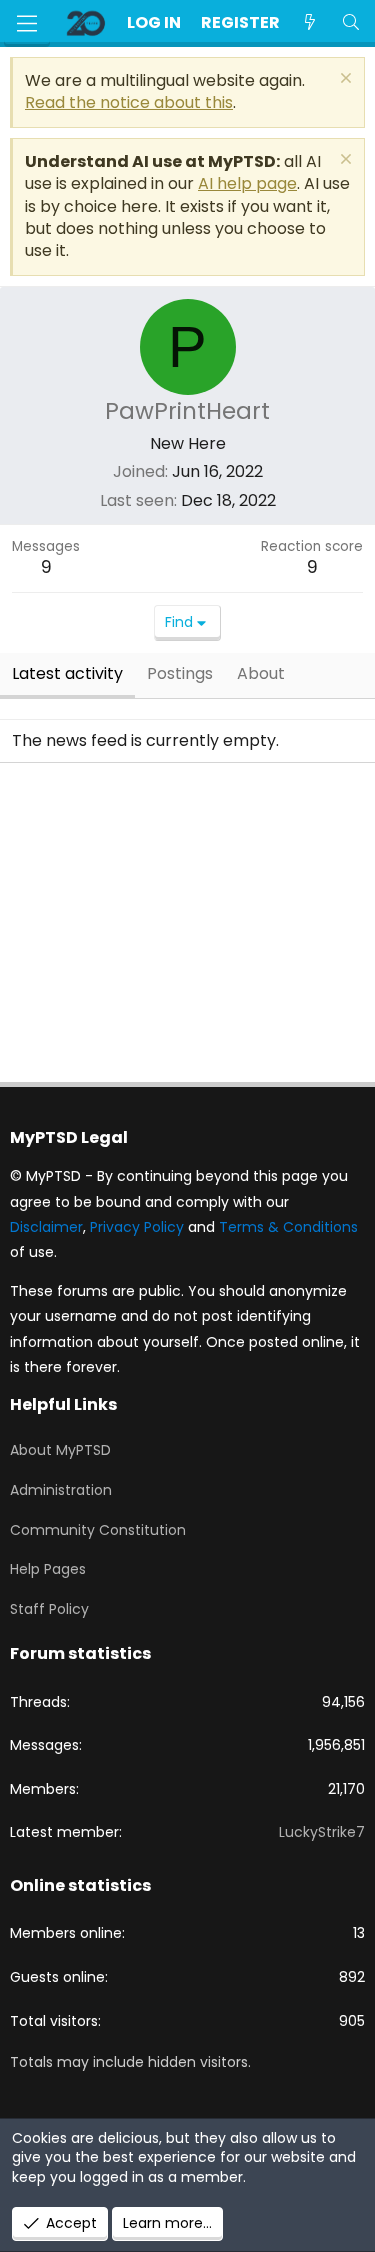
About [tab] (261, 673)
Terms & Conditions (288, 1227)
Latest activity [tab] (67, 673)
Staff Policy (49, 1609)
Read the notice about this (129, 102)
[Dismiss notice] (343, 80)
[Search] (350, 23)
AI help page (247, 183)
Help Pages (48, 1569)
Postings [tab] (180, 673)
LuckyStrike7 (322, 1832)
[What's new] (310, 23)
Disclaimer (46, 1227)
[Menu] (27, 23)
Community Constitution (98, 1530)
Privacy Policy (137, 1227)
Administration (61, 1490)
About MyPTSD (60, 1450)
